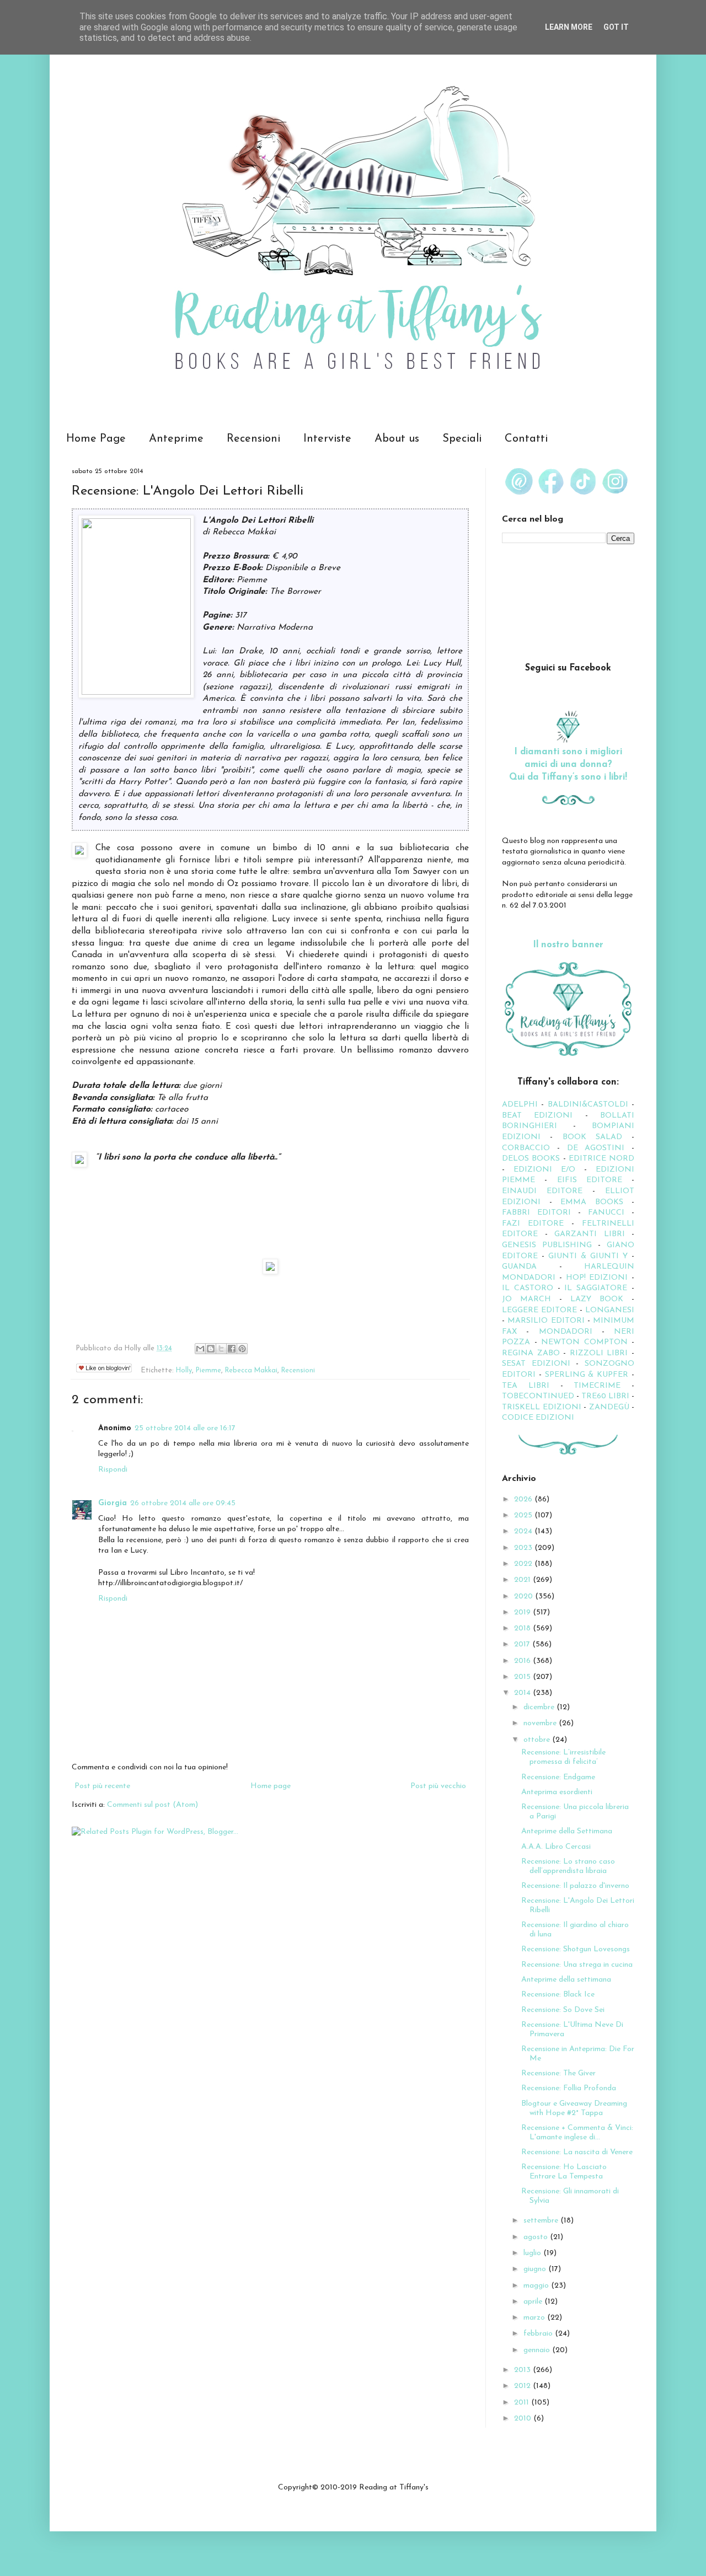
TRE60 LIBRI (605, 1396)
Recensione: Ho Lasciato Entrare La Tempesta (564, 2172)
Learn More (569, 27)
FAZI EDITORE (533, 1224)
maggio (537, 2286)
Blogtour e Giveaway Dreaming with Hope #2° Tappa (574, 2108)
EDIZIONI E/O (544, 1170)
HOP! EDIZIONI (597, 1278)
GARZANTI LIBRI (590, 1234)
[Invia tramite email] (200, 1349)
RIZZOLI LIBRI (599, 1353)
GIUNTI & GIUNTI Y (588, 1256)
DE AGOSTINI (596, 1148)
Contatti (526, 439)
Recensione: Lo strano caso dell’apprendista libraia (568, 1866)
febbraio (539, 2334)
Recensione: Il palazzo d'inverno (575, 1886)
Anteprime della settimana (566, 1980)
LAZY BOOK (597, 1299)
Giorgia (113, 1503)
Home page (271, 1786)
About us (397, 439)
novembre (541, 1723)
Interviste (327, 439)
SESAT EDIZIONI (536, 1364)
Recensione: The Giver (558, 2073)
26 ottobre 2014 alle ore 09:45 (183, 1503)
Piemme (208, 1371)
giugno (536, 2269)
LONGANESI (610, 1310)
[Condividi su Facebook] (232, 1349)
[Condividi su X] (221, 1349)
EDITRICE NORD (601, 1159)
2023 (524, 1548)
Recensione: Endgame (558, 1777)
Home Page (96, 439)
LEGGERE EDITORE (539, 1310)
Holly (184, 1371)
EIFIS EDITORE (590, 1180)
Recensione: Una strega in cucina (577, 1965)
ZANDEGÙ (609, 1407)
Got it (616, 27)
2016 (523, 1661)
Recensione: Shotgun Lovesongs (576, 1949)
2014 (523, 1693)
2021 (523, 1580)
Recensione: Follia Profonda (569, 2088)
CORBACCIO (526, 1148)
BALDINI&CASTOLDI (588, 1105)
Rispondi (113, 1470)
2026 (524, 1499)
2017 (523, 1644)
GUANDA (519, 1267)
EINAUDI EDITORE (542, 1191)
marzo (535, 2318)
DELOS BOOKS (531, 1159)
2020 (525, 1596)
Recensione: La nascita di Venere (577, 2152)
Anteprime (176, 439)
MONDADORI (566, 1332)
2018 (523, 1628)
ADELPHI (520, 1105)
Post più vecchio (438, 1786)
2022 (524, 1564)
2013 (523, 2370)
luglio (533, 2253)
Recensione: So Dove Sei (563, 2010)
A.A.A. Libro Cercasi (556, 1847)
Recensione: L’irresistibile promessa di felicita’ (563, 1757)
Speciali (462, 439)
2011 (523, 2403)
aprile (534, 2302)
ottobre (538, 1740)
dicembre (540, 1707)
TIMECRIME (597, 1386)
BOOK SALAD (592, 1137)
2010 (524, 2419)
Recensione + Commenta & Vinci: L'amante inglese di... (577, 2133)
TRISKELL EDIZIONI (543, 1407)
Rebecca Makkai (251, 1371)
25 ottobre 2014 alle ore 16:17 (185, 1428)
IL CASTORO (528, 1288)
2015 (523, 1677)
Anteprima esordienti (557, 1792)
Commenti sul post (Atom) (153, 1805)
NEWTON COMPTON (586, 1342)
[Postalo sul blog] (211, 1349)
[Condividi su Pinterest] (242, 1349)
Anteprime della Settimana (567, 1831)
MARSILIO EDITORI (546, 1321)
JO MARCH (531, 1299)
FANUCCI (606, 1213)
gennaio (538, 2350)
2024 (524, 1531)
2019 (523, 1612)
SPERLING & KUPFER (587, 1375)
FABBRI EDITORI (536, 1213)
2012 (523, 2386)
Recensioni (253, 439)
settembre (542, 2221)
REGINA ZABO (531, 1353)
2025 (524, 1515)
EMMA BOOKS (592, 1202)
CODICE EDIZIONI (538, 1418)
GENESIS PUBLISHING (547, 1245)
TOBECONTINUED (538, 1396)
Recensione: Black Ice (558, 1995)
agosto (537, 2237)
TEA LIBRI (526, 1386)
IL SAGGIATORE (596, 1288)
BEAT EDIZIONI (537, 1116)
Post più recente (102, 1786)
